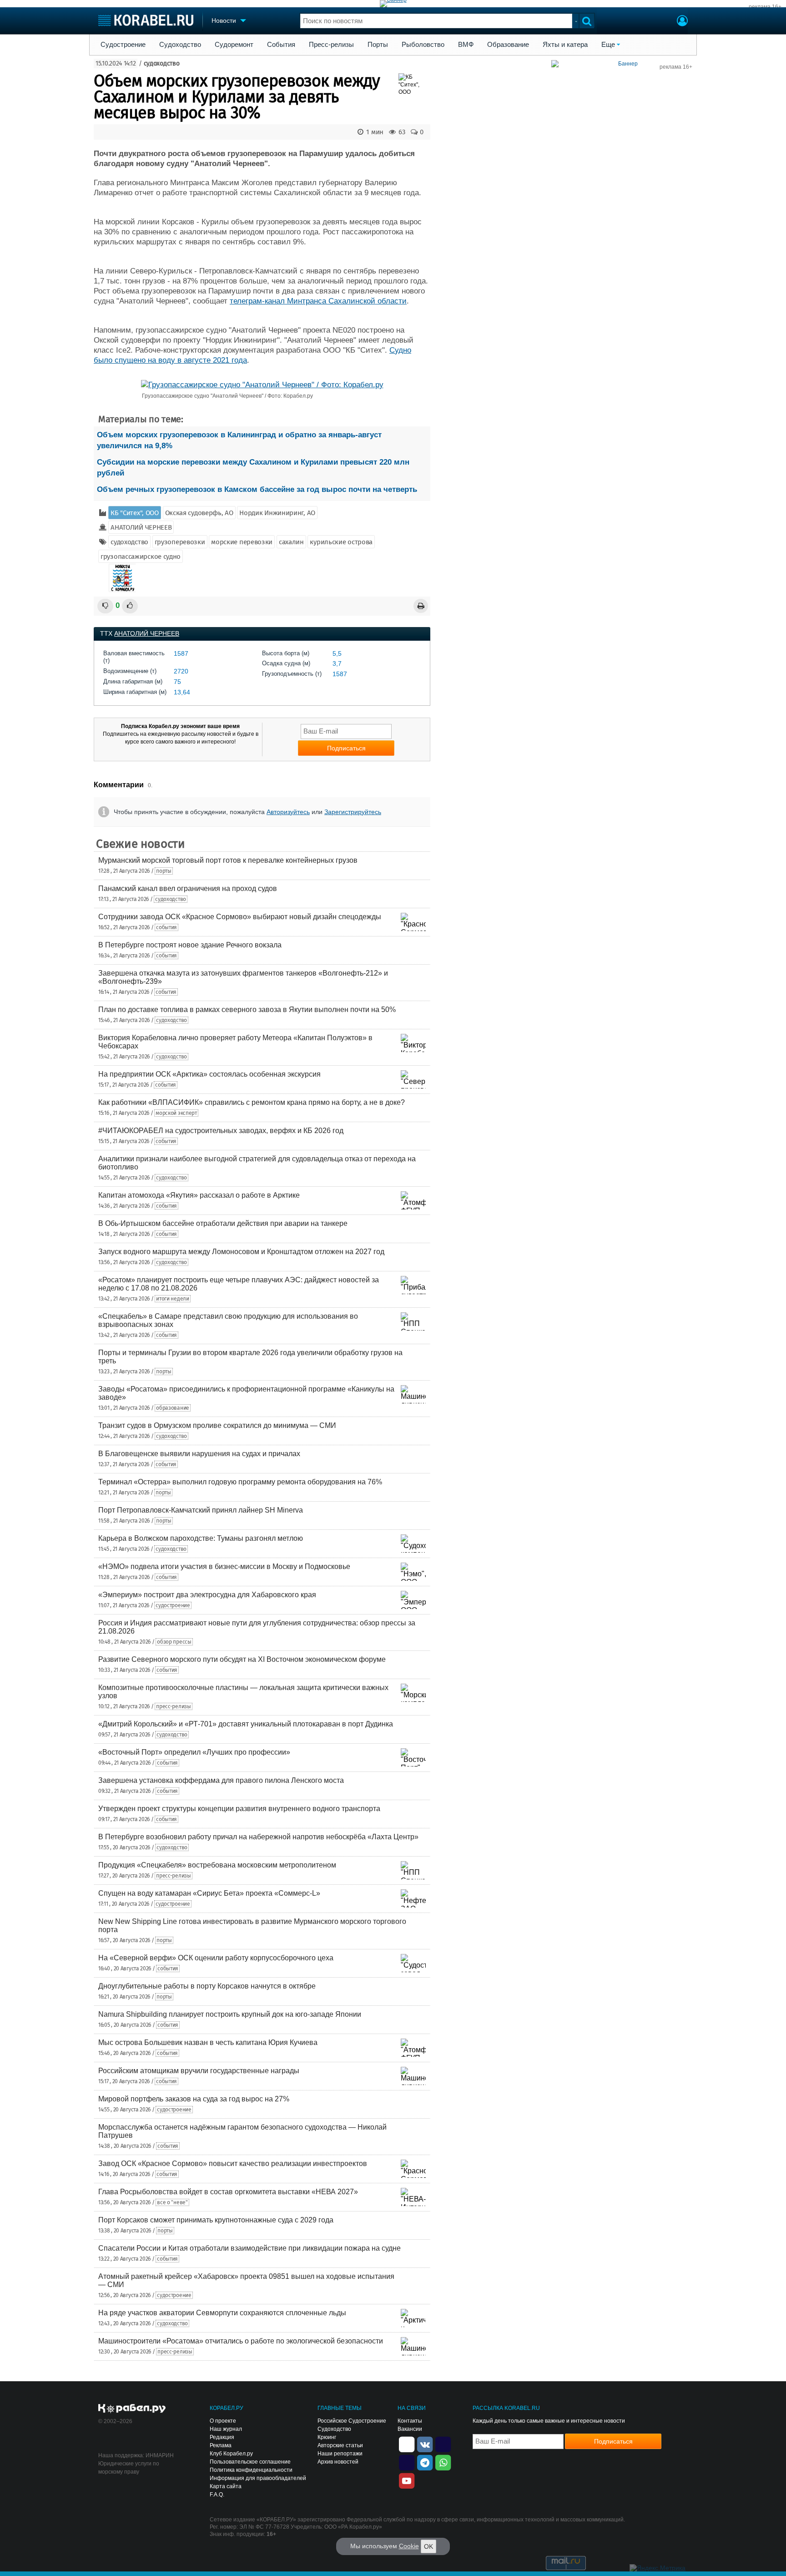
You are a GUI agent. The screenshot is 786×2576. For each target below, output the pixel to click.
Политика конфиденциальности (251, 2470)
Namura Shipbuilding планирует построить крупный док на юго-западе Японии (230, 2014)
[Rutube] (443, 2444)
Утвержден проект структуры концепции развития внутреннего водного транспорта (239, 1809)
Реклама (221, 2445)
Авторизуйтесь (288, 812)
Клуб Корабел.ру (231, 2454)
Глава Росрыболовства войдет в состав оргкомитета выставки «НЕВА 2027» (228, 2192)
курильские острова (341, 542)
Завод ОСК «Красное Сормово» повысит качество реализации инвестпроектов (233, 2164)
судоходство (162, 63)
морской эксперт (176, 1113)
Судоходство (180, 45)
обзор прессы (174, 1642)
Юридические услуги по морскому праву (129, 2468)
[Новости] (122, 578)
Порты (378, 45)
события (166, 927)
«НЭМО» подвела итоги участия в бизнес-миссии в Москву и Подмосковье (224, 1566)
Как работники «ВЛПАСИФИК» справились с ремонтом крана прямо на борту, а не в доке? (252, 1102)
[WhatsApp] (443, 2462)
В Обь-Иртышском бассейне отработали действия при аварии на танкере (223, 1223)
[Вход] (682, 22)
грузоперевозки (180, 542)
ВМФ (466, 45)
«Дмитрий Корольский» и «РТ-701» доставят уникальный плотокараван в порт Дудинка (246, 1724)
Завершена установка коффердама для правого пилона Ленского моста (221, 1780)
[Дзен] (407, 2444)
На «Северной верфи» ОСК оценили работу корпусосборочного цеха (216, 1958)
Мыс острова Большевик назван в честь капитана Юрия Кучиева (208, 2042)
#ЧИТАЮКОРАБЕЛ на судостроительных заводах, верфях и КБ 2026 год (221, 1131)
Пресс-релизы (331, 45)
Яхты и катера (565, 45)
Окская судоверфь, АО (199, 513)
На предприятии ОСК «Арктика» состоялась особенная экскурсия (209, 1074)
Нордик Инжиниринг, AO (277, 513)
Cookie (409, 2546)
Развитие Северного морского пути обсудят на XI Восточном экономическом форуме (242, 1659)
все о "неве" (172, 2202)
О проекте (223, 2421)
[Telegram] (425, 2462)
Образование (508, 45)
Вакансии (410, 2429)
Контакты (410, 2421)
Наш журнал (226, 2429)
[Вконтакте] (425, 2444)
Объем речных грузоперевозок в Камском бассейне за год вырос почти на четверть (257, 489)
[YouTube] (407, 2480)
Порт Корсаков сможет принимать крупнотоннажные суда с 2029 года (216, 2220)
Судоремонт (234, 45)
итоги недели (172, 1299)
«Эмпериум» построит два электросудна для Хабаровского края (207, 1595)
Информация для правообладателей (258, 2478)
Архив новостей (338, 2462)
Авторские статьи (340, 2445)
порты (164, 871)
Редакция (222, 2437)
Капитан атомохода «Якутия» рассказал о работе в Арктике (199, 1195)
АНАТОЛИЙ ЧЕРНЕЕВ (141, 527)
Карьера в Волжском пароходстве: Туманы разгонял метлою (201, 1538)
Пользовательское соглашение (250, 2462)
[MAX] (407, 2462)
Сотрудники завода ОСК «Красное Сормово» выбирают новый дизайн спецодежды (240, 917)
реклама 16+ (765, 7)
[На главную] (146, 20)
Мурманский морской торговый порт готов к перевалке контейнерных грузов (228, 860)
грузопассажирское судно (141, 557)
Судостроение (123, 45)
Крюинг (327, 2437)
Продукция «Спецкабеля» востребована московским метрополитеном (217, 1865)
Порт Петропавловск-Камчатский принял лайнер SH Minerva (201, 1510)
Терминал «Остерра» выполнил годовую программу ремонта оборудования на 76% (240, 1482)
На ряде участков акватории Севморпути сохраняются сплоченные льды (222, 2313)
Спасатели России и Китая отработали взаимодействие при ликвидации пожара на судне (249, 2248)
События (281, 45)
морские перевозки (242, 542)
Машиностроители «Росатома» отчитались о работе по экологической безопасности (241, 2341)
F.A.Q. (217, 2495)
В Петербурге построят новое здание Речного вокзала (190, 945)
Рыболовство (423, 45)
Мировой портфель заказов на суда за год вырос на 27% (194, 2099)
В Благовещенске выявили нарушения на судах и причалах (199, 1454)
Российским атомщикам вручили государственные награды (199, 2071)
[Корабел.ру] (132, 2409)
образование (173, 1408)
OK (428, 2546)
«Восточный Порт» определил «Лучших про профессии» (194, 1752)
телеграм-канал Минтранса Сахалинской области (318, 301)
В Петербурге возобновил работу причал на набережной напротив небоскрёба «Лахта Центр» (258, 1837)
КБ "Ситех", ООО (135, 513)
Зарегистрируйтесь (353, 812)
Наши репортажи (340, 2454)
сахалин (291, 542)
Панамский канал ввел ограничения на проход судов (188, 888)
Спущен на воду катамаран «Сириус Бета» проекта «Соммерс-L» (209, 1893)
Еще (608, 45)
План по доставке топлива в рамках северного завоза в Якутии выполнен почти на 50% (247, 1010)
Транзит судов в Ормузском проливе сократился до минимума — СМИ (217, 1425)
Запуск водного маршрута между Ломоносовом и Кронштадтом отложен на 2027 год (241, 1252)
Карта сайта (226, 2486)
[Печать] (421, 606)
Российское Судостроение (352, 2421)
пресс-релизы (173, 1706)
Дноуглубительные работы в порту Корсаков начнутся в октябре (207, 1986)
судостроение (173, 1605)
